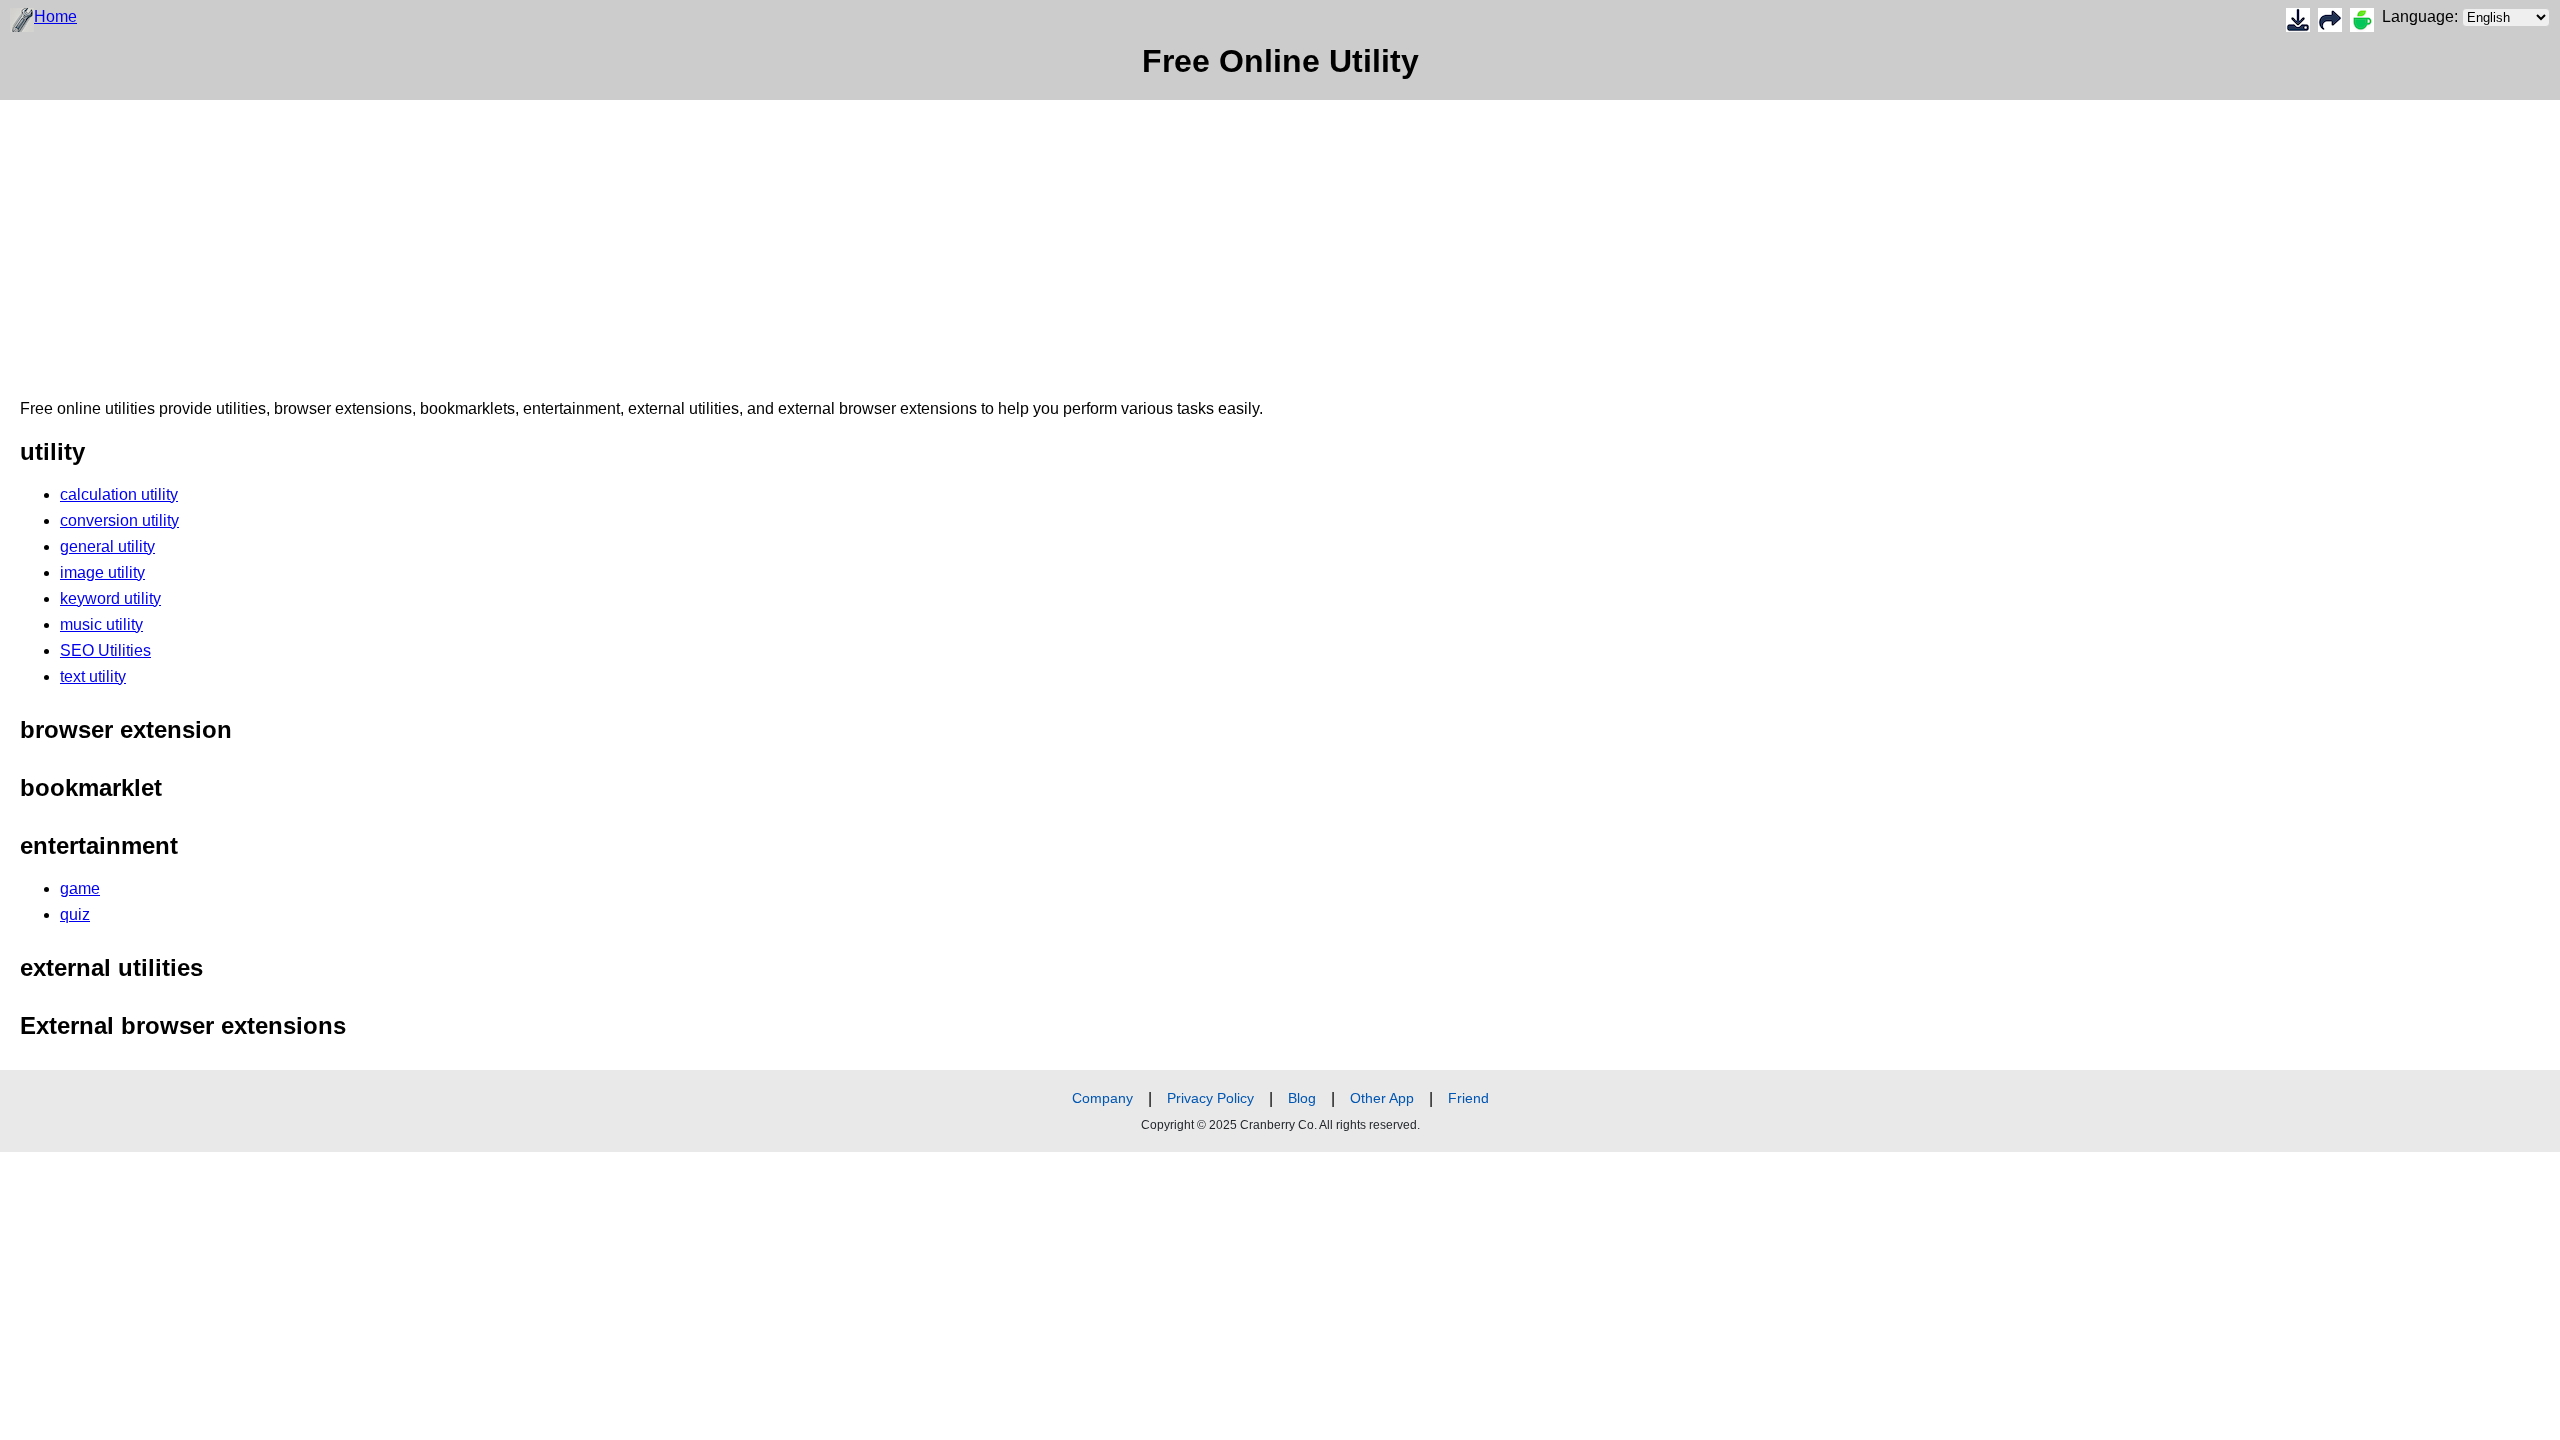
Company (1102, 1098)
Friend (1468, 1098)
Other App (1382, 1098)
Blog (1302, 1098)
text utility (93, 676)
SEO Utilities (105, 650)
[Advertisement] (600, 240)
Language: (2422, 16)
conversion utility (119, 520)
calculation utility (119, 494)
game (80, 888)
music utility (101, 624)
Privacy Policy (1210, 1098)
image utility (102, 572)
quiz (75, 914)
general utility (107, 546)
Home (55, 16)
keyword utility (110, 598)
